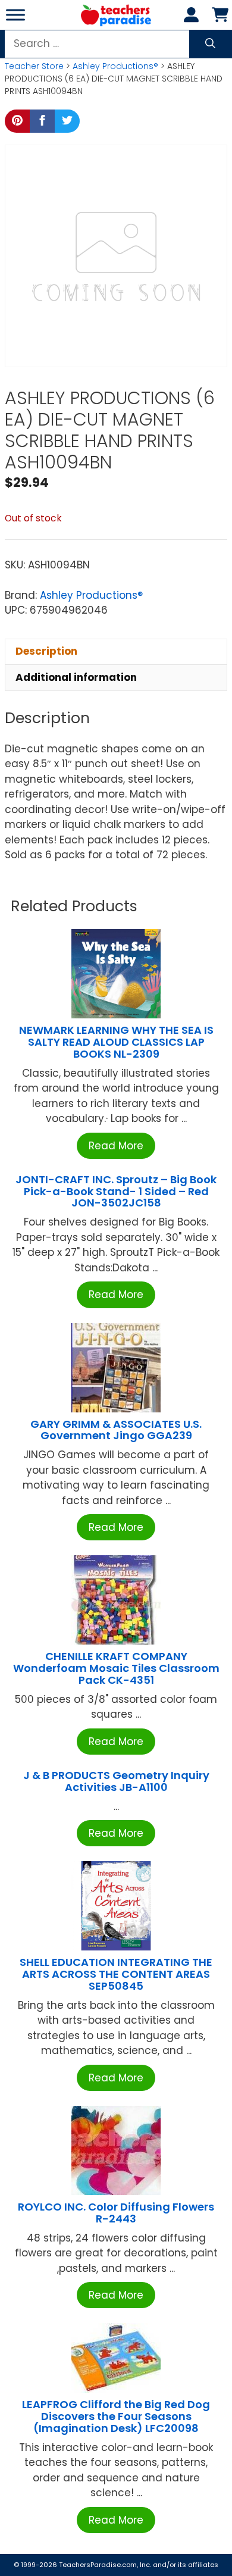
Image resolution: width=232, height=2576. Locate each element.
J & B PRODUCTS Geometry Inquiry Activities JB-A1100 (116, 1781)
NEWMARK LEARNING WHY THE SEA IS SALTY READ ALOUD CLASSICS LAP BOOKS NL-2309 (116, 1042)
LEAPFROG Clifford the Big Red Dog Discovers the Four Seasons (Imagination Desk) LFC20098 (116, 2416)
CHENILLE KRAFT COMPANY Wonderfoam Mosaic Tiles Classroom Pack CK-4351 (116, 1668)
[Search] (210, 44)
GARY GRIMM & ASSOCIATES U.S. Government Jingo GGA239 (116, 1430)
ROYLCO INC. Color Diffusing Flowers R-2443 (116, 2213)
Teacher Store (34, 66)
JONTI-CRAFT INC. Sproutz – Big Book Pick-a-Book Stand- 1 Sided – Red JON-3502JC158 (116, 1191)
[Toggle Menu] (15, 15)
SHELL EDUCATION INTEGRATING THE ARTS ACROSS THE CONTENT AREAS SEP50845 (116, 1974)
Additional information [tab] (76, 677)
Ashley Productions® (115, 66)
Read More (116, 1146)
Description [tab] (46, 651)
